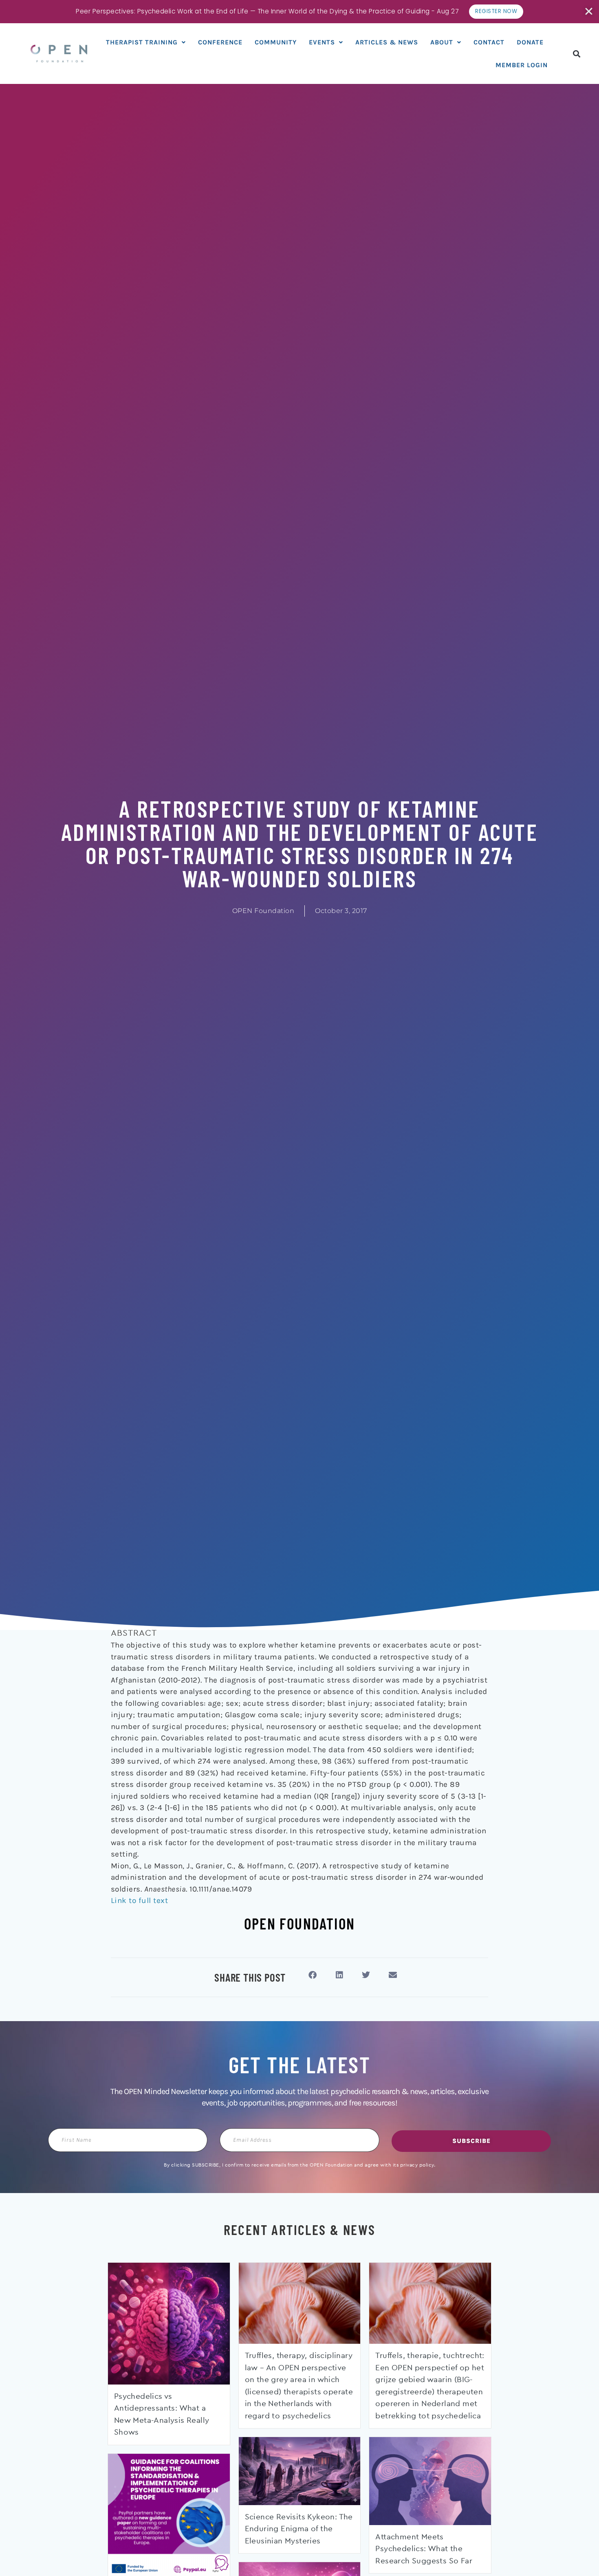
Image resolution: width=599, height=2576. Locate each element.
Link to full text (140, 1901)
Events (322, 42)
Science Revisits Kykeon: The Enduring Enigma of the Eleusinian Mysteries (299, 2529)
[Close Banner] (589, 11)
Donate (530, 42)
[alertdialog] (299, 12)
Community (276, 42)
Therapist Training (142, 42)
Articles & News (387, 42)
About (442, 42)
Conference (220, 42)
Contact (489, 42)
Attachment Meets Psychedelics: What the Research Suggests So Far (424, 2549)
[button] (577, 54)
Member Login (522, 65)
